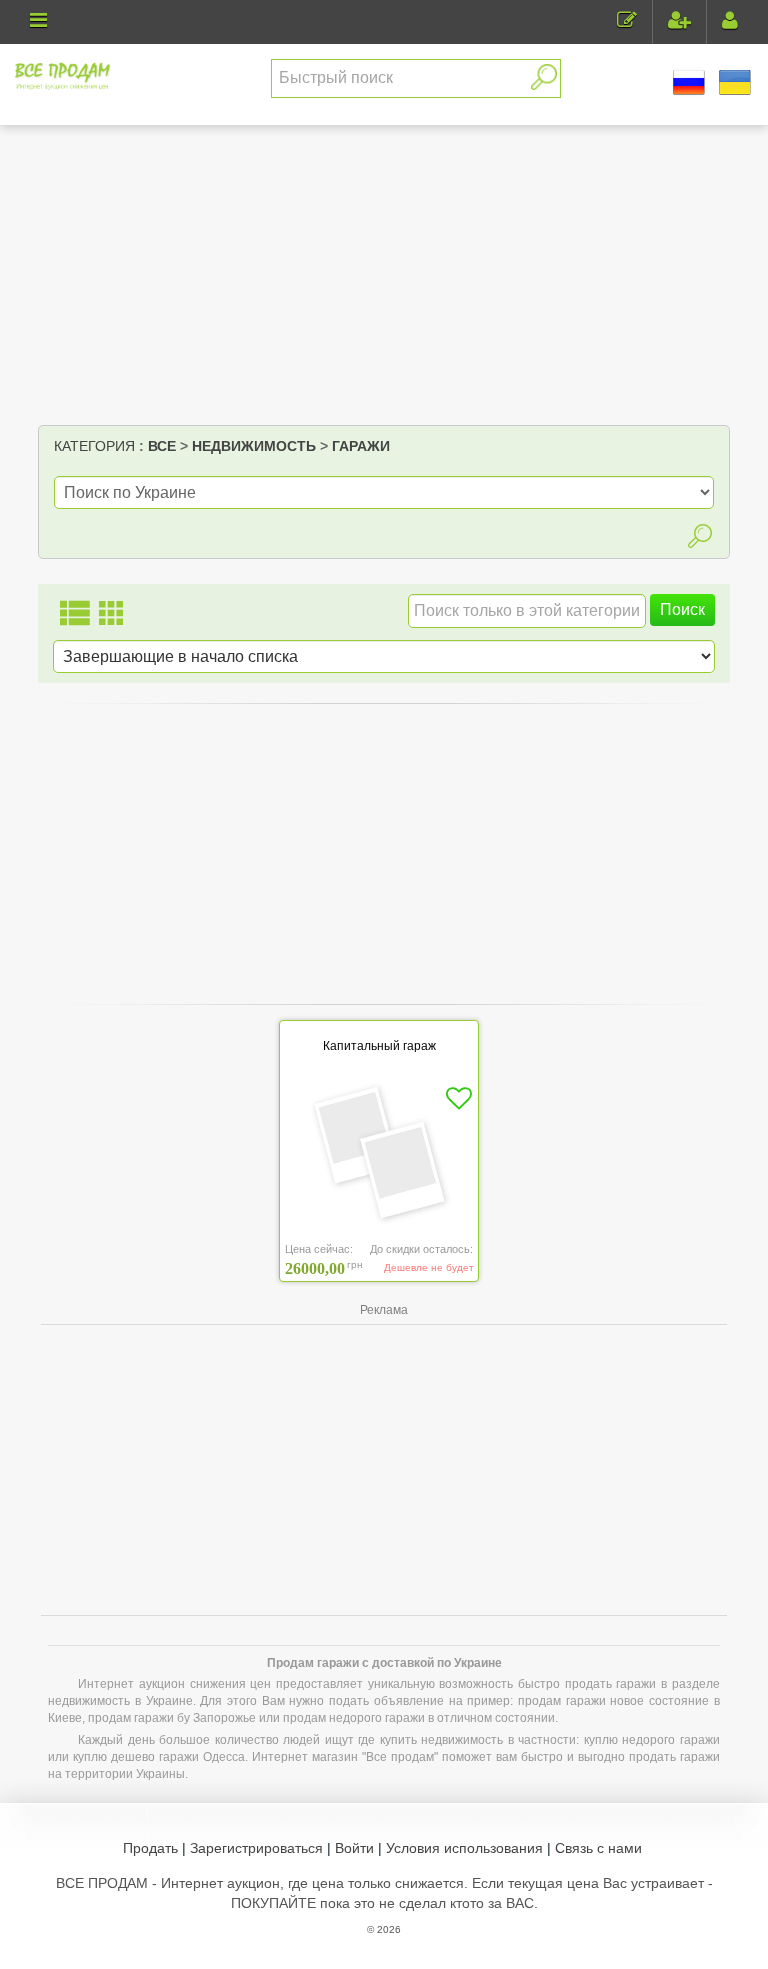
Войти (354, 1848)
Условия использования (464, 1848)
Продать (150, 1848)
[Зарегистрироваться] (679, 23)
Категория (94, 446)
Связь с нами (598, 1848)
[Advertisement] (384, 275)
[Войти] (730, 23)
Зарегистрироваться (256, 1848)
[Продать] (627, 23)
